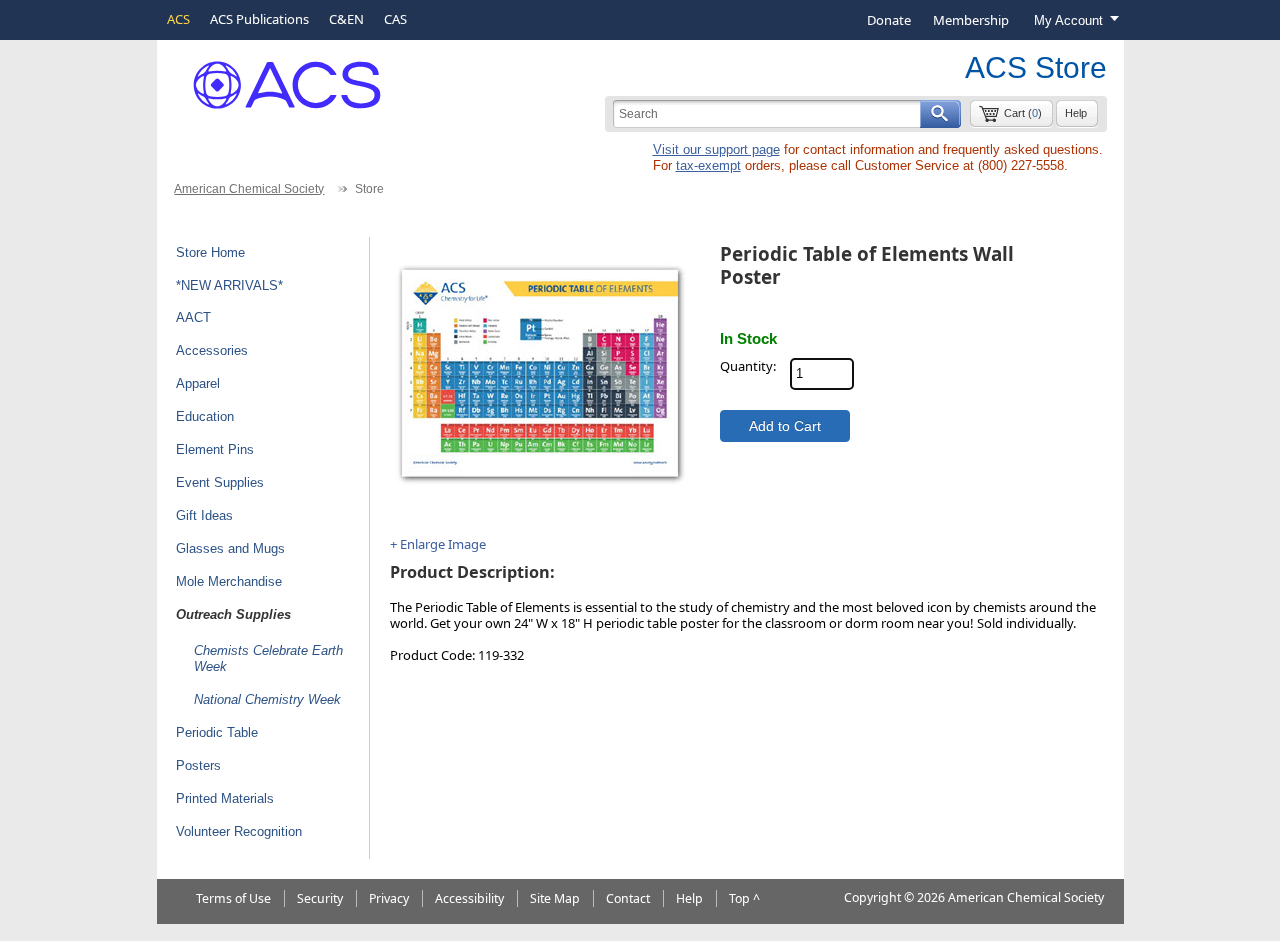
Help (1076, 113)
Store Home (210, 252)
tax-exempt (708, 165)
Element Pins (215, 449)
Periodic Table (217, 732)
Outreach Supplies (233, 614)
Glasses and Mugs (230, 548)
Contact (628, 898)
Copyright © (879, 897)
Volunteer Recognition (239, 831)
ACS (178, 19)
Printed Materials (225, 798)
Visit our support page (716, 149)
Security (320, 898)
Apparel (198, 383)
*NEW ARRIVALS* (229, 285)
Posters (198, 765)
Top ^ (744, 898)
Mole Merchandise (229, 581)
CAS (395, 19)
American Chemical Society (249, 189)
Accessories (212, 350)
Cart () (1023, 113)
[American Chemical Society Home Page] (272, 77)
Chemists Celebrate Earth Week (268, 659)
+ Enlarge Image (438, 544)
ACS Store (1036, 67)
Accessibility (469, 898)
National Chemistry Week (267, 699)
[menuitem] (889, 20)
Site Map (555, 898)
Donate (889, 20)
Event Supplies (220, 482)
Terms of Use (233, 898)
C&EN (346, 19)
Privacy (389, 898)
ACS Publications (259, 19)
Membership (971, 20)
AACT (193, 317)
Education (205, 416)
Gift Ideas (204, 515)
